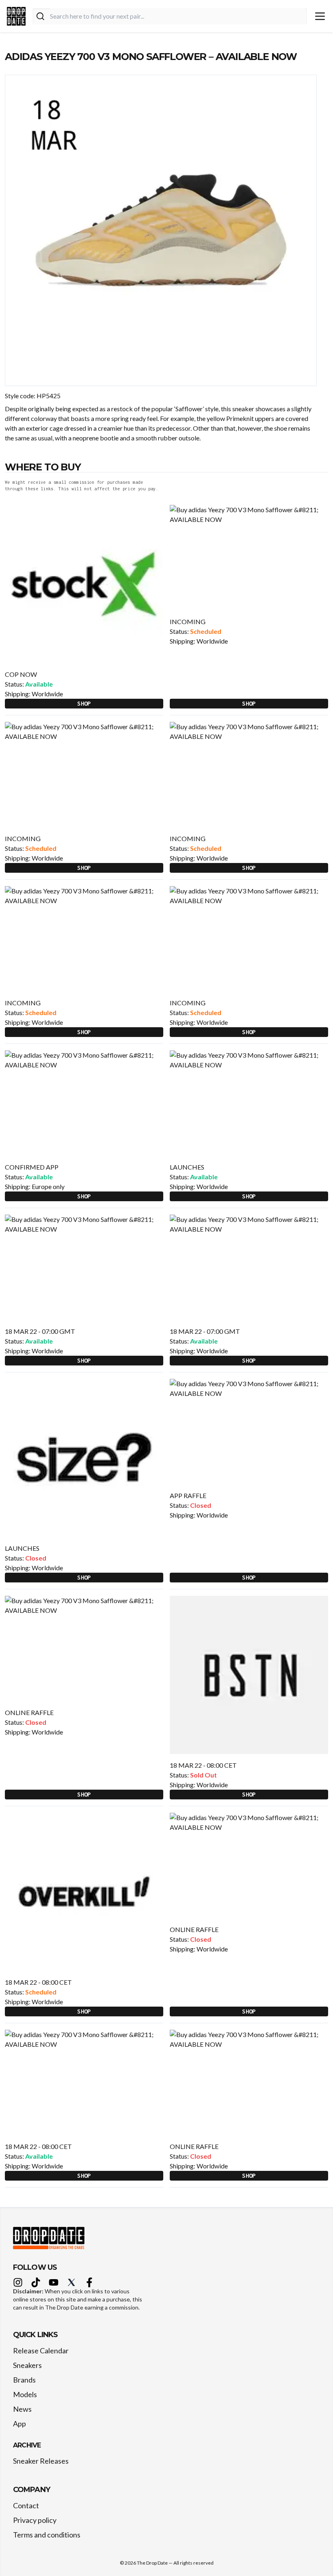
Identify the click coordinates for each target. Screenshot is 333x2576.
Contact (26, 2505)
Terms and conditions (47, 2535)
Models (25, 2394)
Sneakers (27, 2365)
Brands (24, 2380)
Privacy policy (35, 2520)
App (19, 2424)
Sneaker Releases (41, 2461)
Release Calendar (41, 2351)
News (22, 2409)
